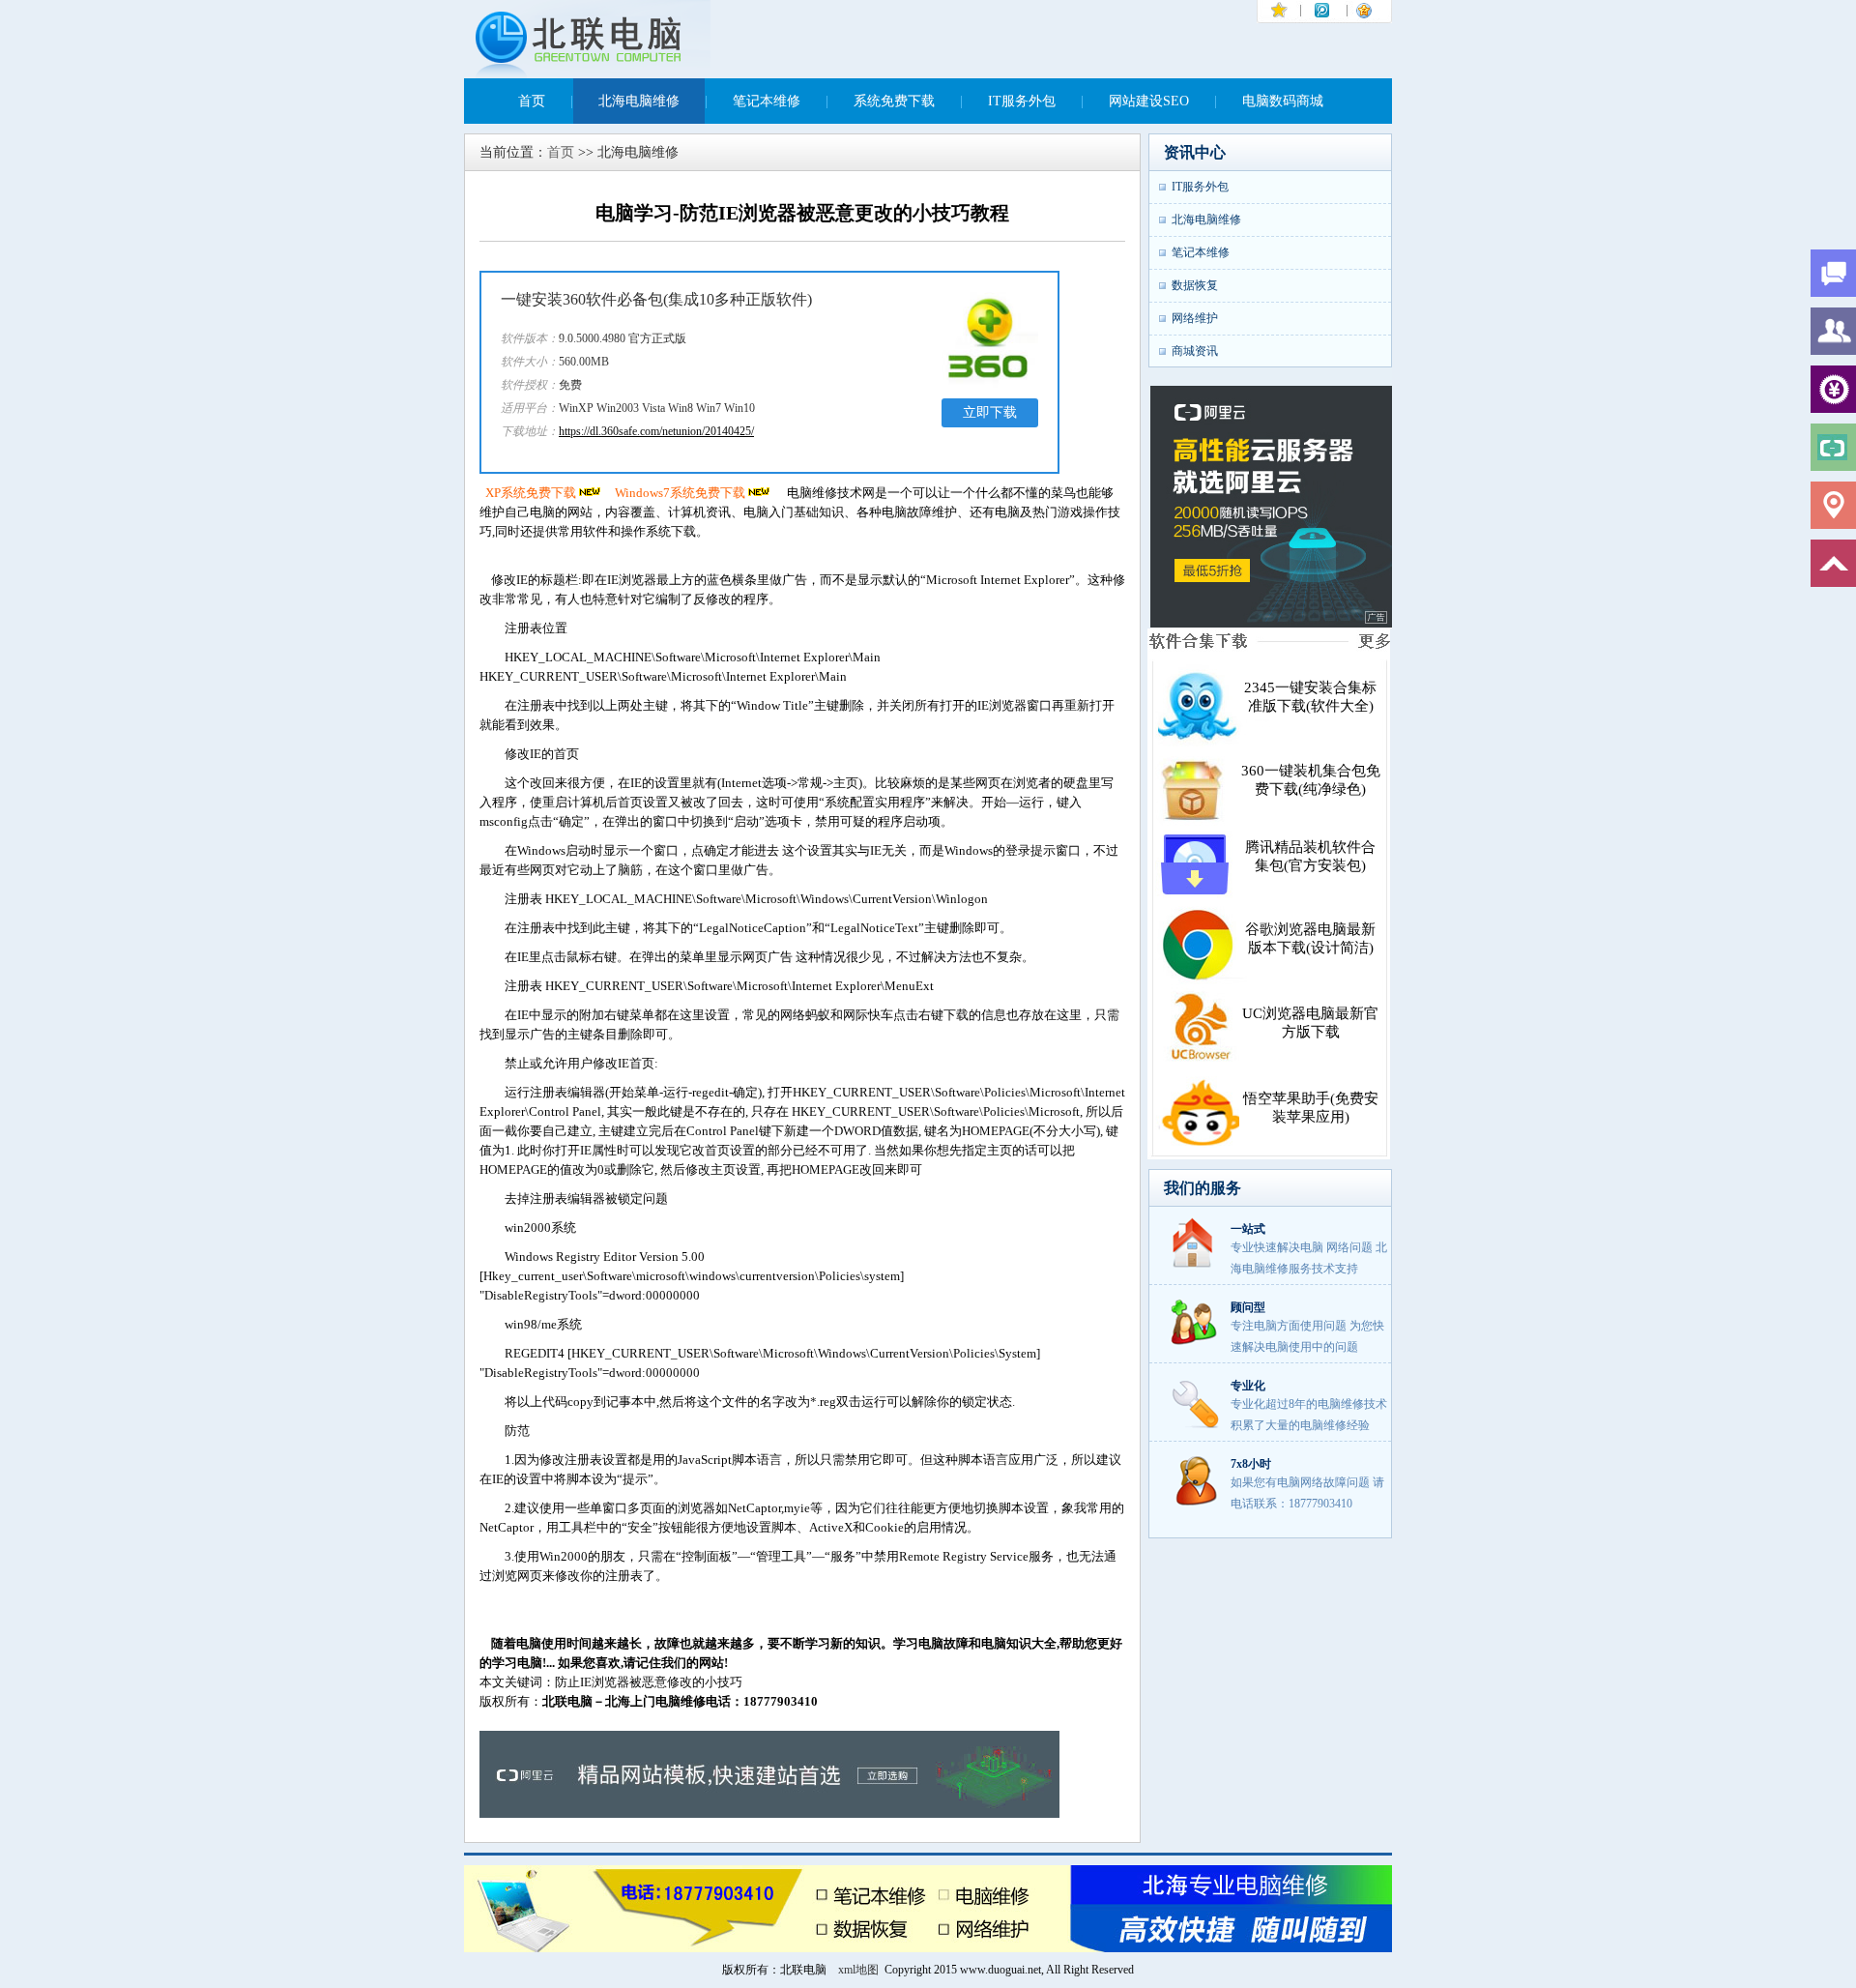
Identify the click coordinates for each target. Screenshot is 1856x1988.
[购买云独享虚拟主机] (1271, 625)
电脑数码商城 (1283, 101)
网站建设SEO (1149, 101)
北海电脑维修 (639, 101)
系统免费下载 (894, 101)
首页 (532, 101)
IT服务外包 (1022, 101)
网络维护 (1195, 318)
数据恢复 (1195, 285)
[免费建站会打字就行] (769, 1813)
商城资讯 (1195, 351)
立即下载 (990, 412)
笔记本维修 (767, 101)
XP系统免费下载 (531, 493)
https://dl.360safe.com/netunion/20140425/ (656, 431)
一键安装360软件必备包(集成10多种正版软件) (656, 299)
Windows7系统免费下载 (680, 493)
